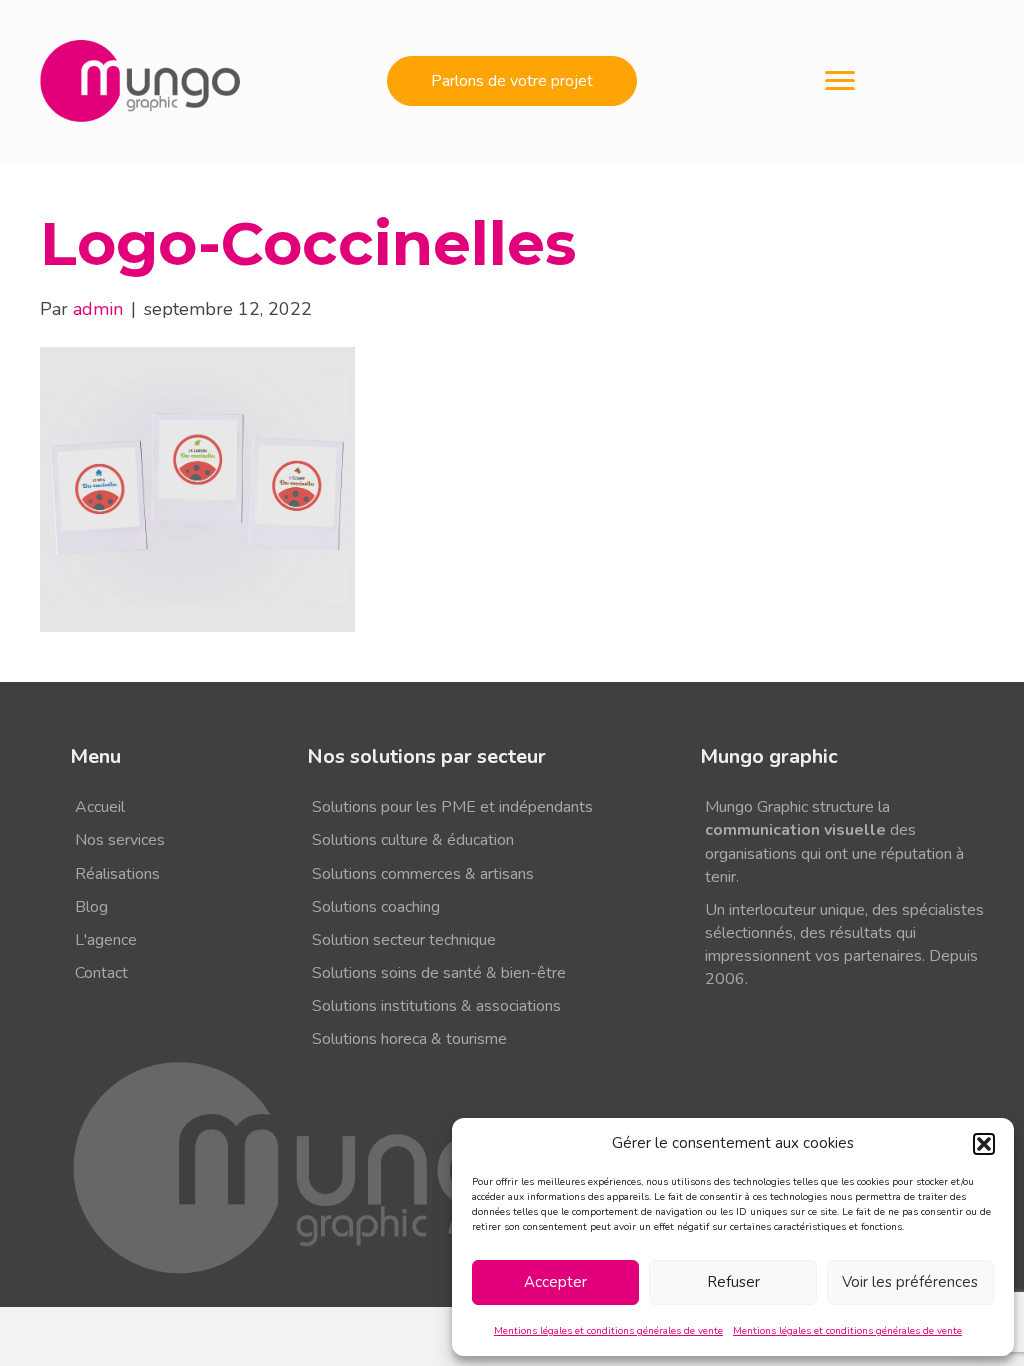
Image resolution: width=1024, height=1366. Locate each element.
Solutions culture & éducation (413, 840)
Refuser (733, 1282)
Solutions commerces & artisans (423, 874)
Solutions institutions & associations (436, 1006)
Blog (91, 907)
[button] (984, 1144)
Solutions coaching (376, 907)
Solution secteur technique (404, 940)
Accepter (555, 1282)
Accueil (100, 807)
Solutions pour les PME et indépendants (452, 807)
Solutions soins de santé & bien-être (439, 973)
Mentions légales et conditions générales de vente (608, 1331)
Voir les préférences (910, 1282)
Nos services (120, 840)
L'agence (106, 940)
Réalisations (117, 874)
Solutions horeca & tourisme (409, 1039)
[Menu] (840, 81)
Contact (101, 973)
